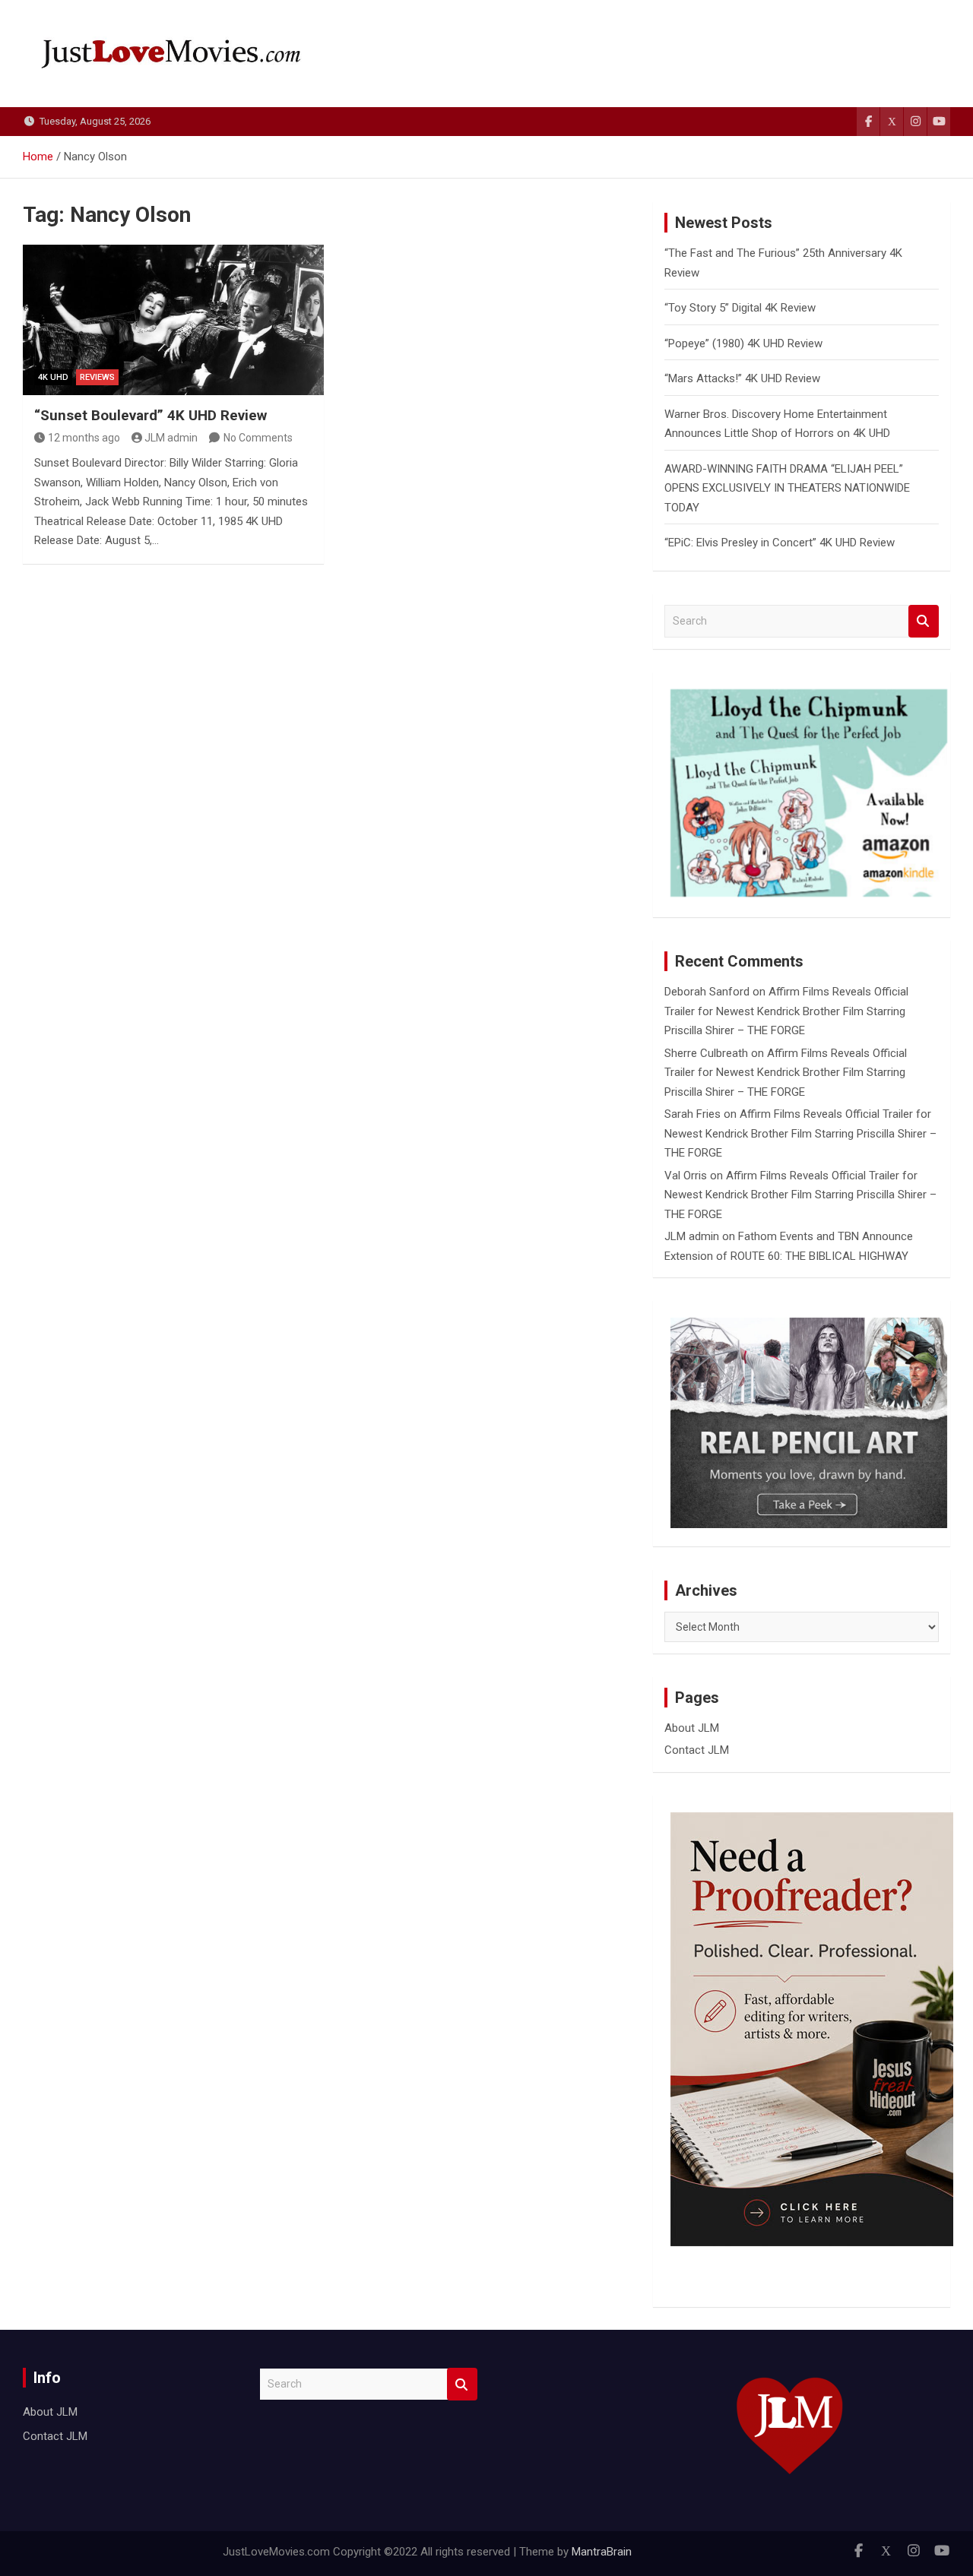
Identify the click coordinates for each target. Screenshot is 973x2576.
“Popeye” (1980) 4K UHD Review (743, 343)
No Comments (258, 438)
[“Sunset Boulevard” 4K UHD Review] (173, 320)
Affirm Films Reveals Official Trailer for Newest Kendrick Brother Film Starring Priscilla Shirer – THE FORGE (786, 1011)
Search (924, 621)
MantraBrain (602, 2552)
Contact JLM (697, 1750)
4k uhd (53, 377)
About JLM (692, 1728)
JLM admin (171, 438)
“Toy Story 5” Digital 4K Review (740, 308)
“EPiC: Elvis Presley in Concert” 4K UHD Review (780, 543)
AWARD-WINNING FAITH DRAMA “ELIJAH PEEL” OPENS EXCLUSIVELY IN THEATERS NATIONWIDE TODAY (787, 488)
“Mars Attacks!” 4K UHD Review (742, 378)
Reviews (97, 377)
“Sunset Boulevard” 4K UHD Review (151, 415)
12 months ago (84, 438)
